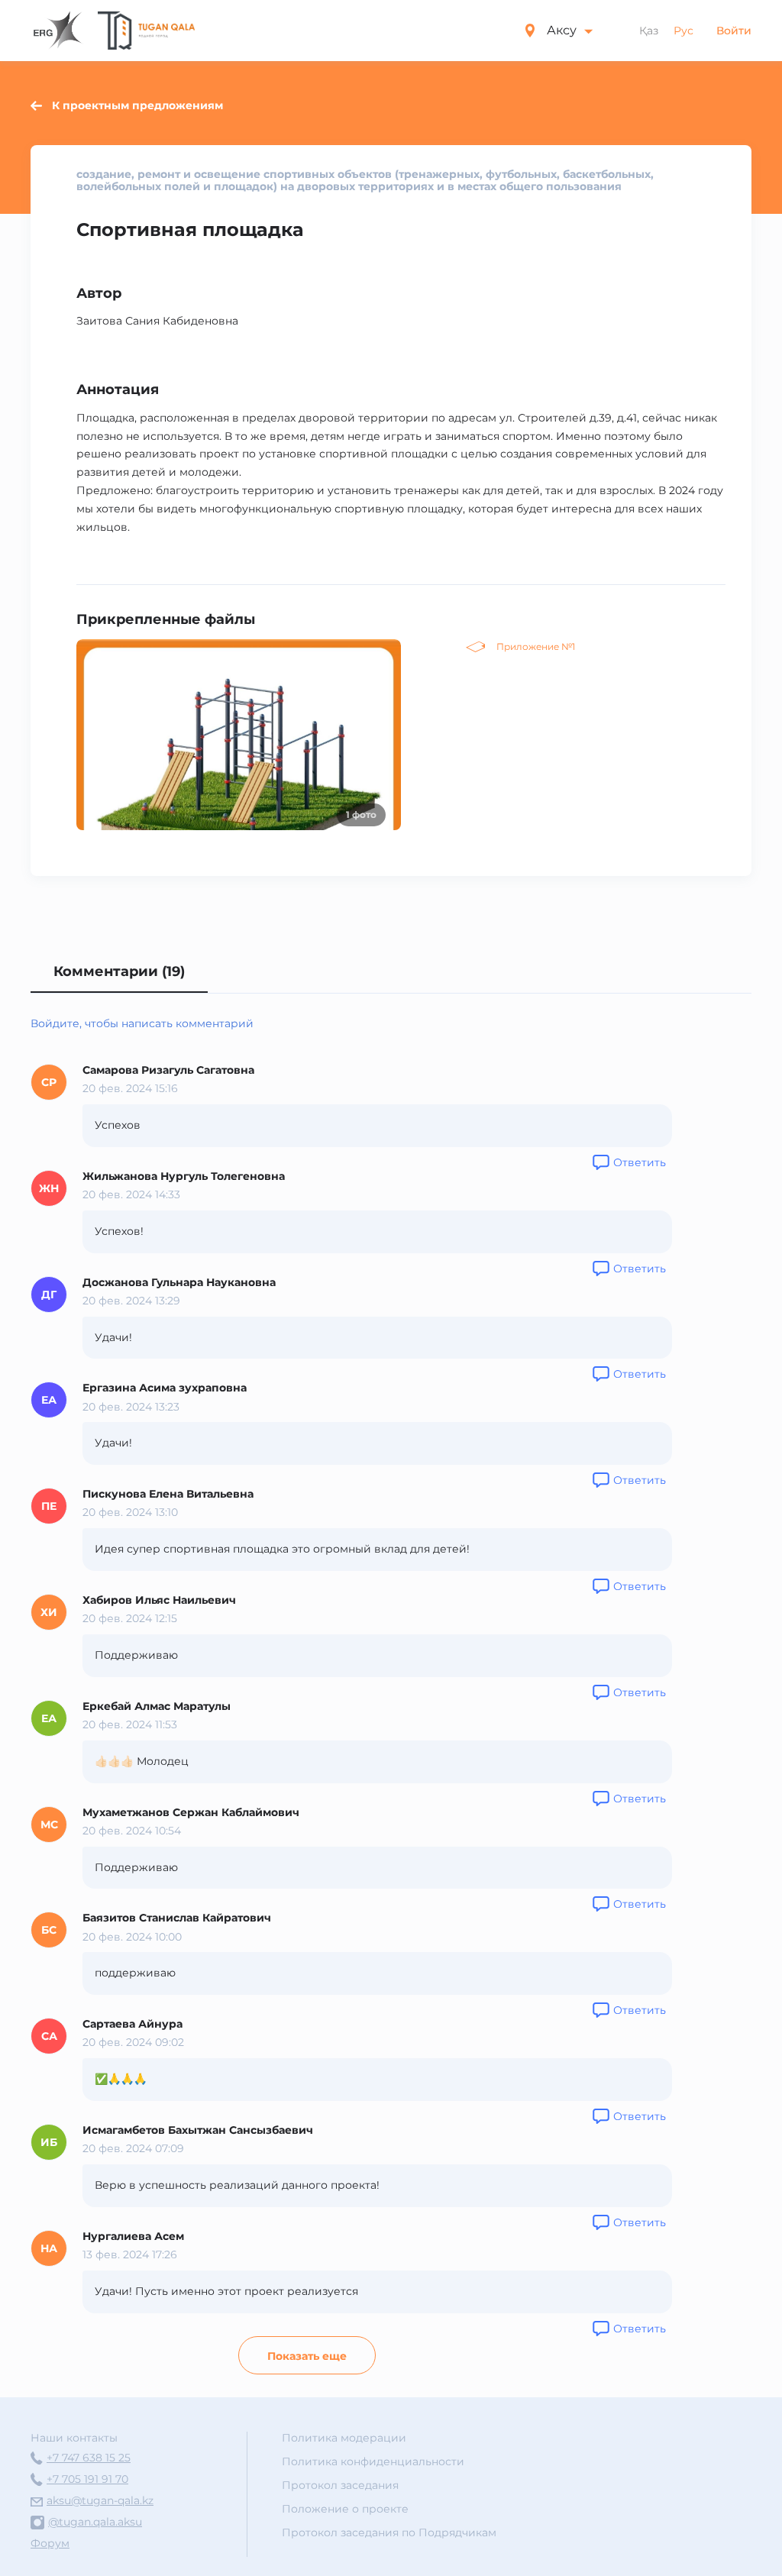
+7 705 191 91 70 (87, 2479)
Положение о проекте (345, 2509)
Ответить (640, 1162)
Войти (734, 31)
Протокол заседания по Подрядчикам (389, 2532)
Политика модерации (344, 2438)
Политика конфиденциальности (373, 2461)
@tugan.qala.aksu (95, 2522)
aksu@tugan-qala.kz (100, 2500)
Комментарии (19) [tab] (119, 971)
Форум (50, 2543)
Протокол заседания (340, 2485)
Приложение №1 (536, 646)
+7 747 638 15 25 (89, 2458)
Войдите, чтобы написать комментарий (142, 1023)
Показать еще (307, 2356)
